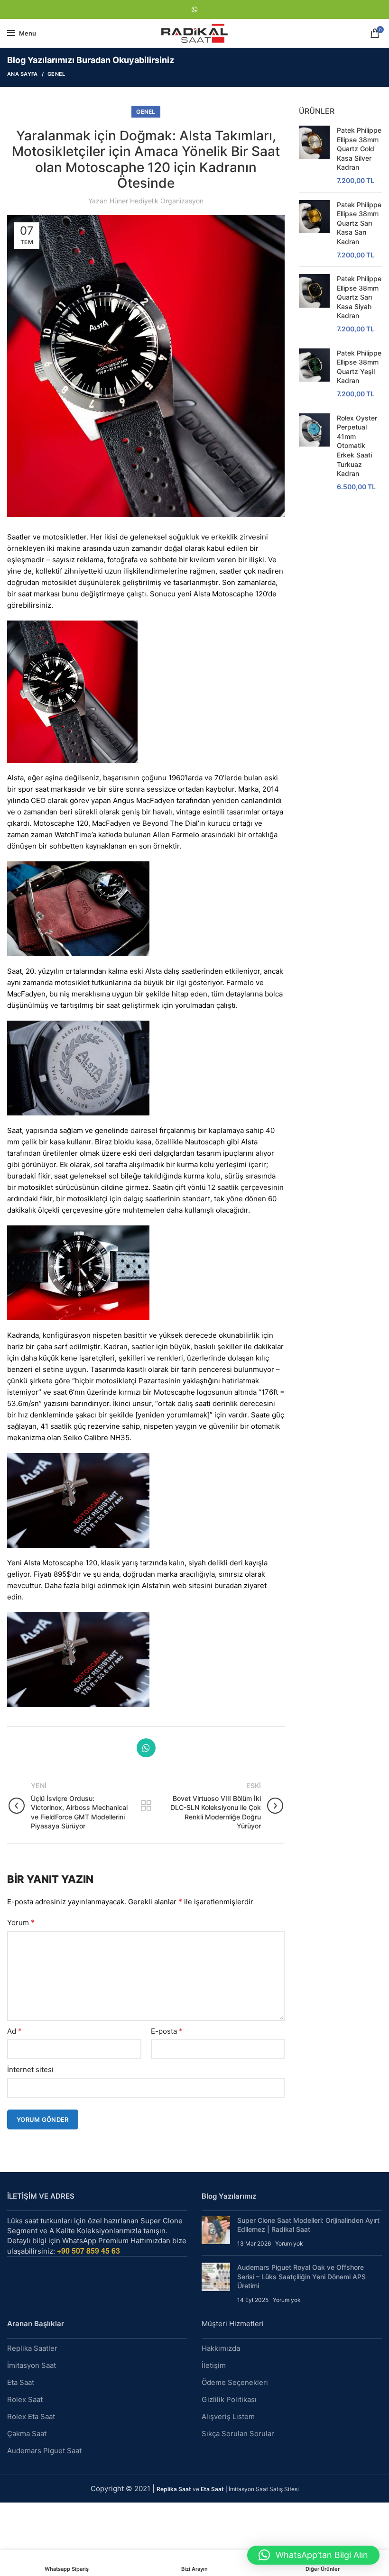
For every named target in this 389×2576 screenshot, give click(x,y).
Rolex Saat (25, 2399)
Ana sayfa (23, 74)
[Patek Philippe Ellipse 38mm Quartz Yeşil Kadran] (314, 374)
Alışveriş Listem (228, 2416)
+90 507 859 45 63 (88, 2251)
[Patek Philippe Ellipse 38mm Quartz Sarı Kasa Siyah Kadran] (314, 304)
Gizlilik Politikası (229, 2399)
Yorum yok (289, 2243)
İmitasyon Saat (32, 2365)
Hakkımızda (221, 2348)
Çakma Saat (27, 2434)
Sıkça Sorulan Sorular (238, 2434)
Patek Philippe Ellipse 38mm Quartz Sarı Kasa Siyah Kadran (359, 297)
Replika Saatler (32, 2348)
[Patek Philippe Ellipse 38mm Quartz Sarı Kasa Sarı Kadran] (314, 230)
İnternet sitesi (30, 2069)
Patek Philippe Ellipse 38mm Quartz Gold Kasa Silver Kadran (359, 149)
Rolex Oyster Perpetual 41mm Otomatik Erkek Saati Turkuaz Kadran (357, 446)
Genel (56, 74)
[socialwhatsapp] (194, 9)
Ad (14, 2031)
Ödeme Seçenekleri (235, 2382)
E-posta (167, 2031)
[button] (313, 2555)
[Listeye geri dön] (146, 1806)
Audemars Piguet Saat (44, 2451)
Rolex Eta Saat (31, 2416)
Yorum (21, 1922)
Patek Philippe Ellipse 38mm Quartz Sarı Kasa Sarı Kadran (359, 223)
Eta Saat (21, 2382)
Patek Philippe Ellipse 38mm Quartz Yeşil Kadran (359, 367)
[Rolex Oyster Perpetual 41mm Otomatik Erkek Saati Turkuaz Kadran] (314, 452)
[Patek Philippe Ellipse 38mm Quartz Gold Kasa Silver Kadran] (314, 155)
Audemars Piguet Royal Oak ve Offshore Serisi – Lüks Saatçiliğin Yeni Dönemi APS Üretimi (301, 2276)
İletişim (214, 2365)
